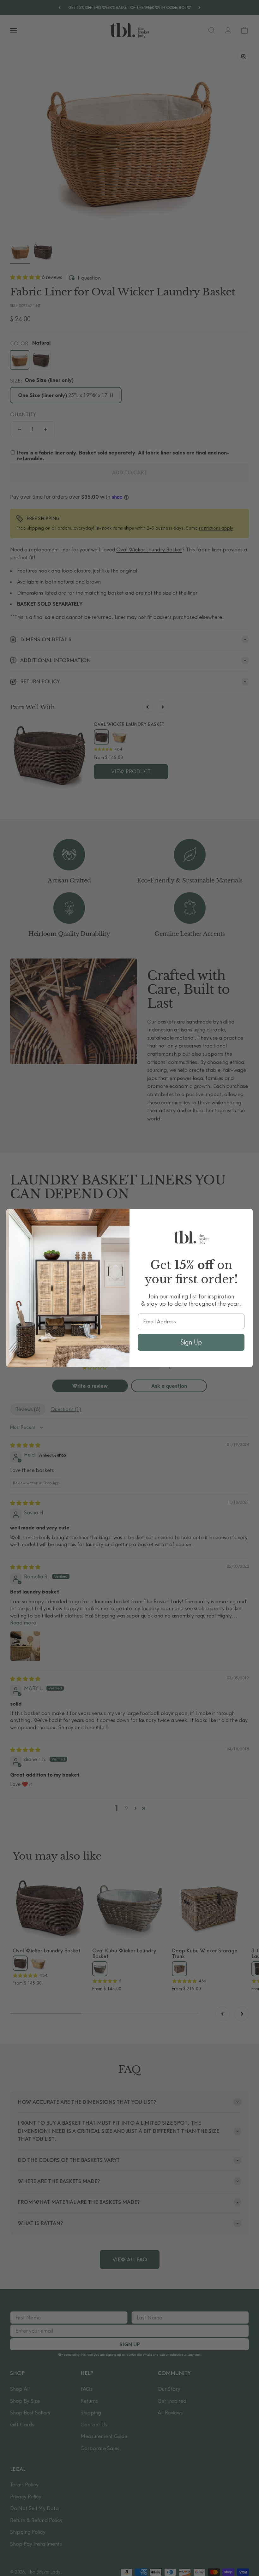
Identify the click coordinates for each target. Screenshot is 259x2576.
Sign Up (191, 1342)
